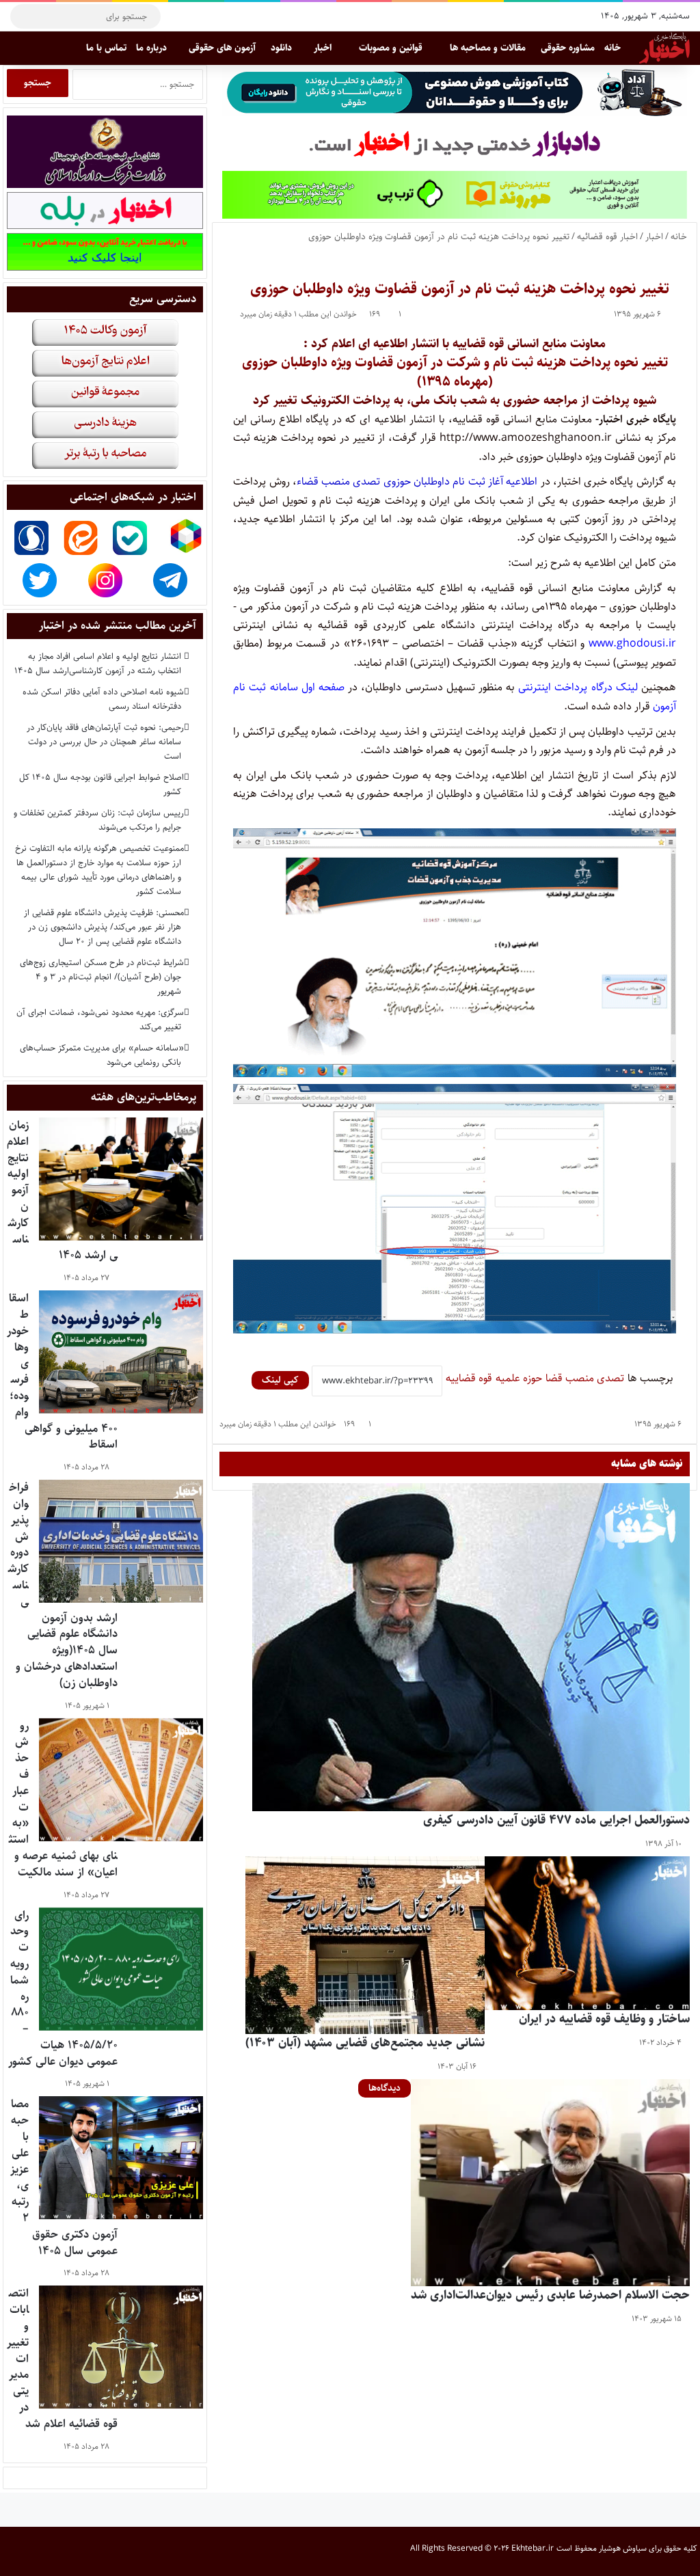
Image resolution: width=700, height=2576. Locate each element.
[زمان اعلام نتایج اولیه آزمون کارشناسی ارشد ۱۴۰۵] (121, 1179)
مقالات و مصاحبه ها (488, 48)
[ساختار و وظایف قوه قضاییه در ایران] (587, 1933)
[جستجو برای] (24, 16)
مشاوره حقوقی (568, 48)
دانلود (281, 48)
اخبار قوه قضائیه (607, 236)
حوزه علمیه (519, 1378)
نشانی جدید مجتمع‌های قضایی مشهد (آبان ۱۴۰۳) (365, 2043)
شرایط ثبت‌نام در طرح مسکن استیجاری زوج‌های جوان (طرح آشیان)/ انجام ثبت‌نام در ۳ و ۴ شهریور (100, 977)
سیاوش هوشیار (623, 2548)
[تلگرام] (178, 16)
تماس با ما (106, 48)
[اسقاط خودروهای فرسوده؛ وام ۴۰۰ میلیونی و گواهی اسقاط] (121, 1352)
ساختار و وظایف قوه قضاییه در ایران (604, 2019)
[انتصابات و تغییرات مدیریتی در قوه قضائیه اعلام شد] (121, 2347)
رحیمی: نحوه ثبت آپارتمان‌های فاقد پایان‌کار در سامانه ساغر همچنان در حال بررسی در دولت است (104, 742)
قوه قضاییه (469, 1378)
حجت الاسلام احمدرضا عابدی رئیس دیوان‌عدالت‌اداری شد (550, 2295)
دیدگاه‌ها (385, 2088)
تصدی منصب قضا (585, 1378)
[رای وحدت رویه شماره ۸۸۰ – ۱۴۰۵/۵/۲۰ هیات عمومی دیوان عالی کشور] (121, 1969)
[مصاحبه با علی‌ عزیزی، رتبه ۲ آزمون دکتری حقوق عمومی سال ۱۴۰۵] (121, 2158)
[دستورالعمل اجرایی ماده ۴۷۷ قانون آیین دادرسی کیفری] (471, 1647)
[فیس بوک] (239, 16)
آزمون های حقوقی (222, 48)
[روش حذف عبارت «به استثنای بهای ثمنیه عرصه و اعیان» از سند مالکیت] (121, 1780)
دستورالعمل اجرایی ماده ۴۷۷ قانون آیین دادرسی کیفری (556, 1820)
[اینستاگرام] (198, 16)
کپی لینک (280, 1380)
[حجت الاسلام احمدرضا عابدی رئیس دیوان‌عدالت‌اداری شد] (550, 2183)
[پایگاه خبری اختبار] (664, 48)
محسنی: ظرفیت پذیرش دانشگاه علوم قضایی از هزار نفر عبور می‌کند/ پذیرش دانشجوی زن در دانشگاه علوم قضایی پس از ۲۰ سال (103, 927)
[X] (219, 16)
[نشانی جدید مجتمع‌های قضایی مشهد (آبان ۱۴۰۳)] (365, 1945)
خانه (612, 48)
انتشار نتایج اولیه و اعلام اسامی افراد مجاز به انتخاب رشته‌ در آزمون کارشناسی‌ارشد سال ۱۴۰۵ (98, 663)
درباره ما (151, 48)
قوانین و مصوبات (391, 48)
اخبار (323, 48)
